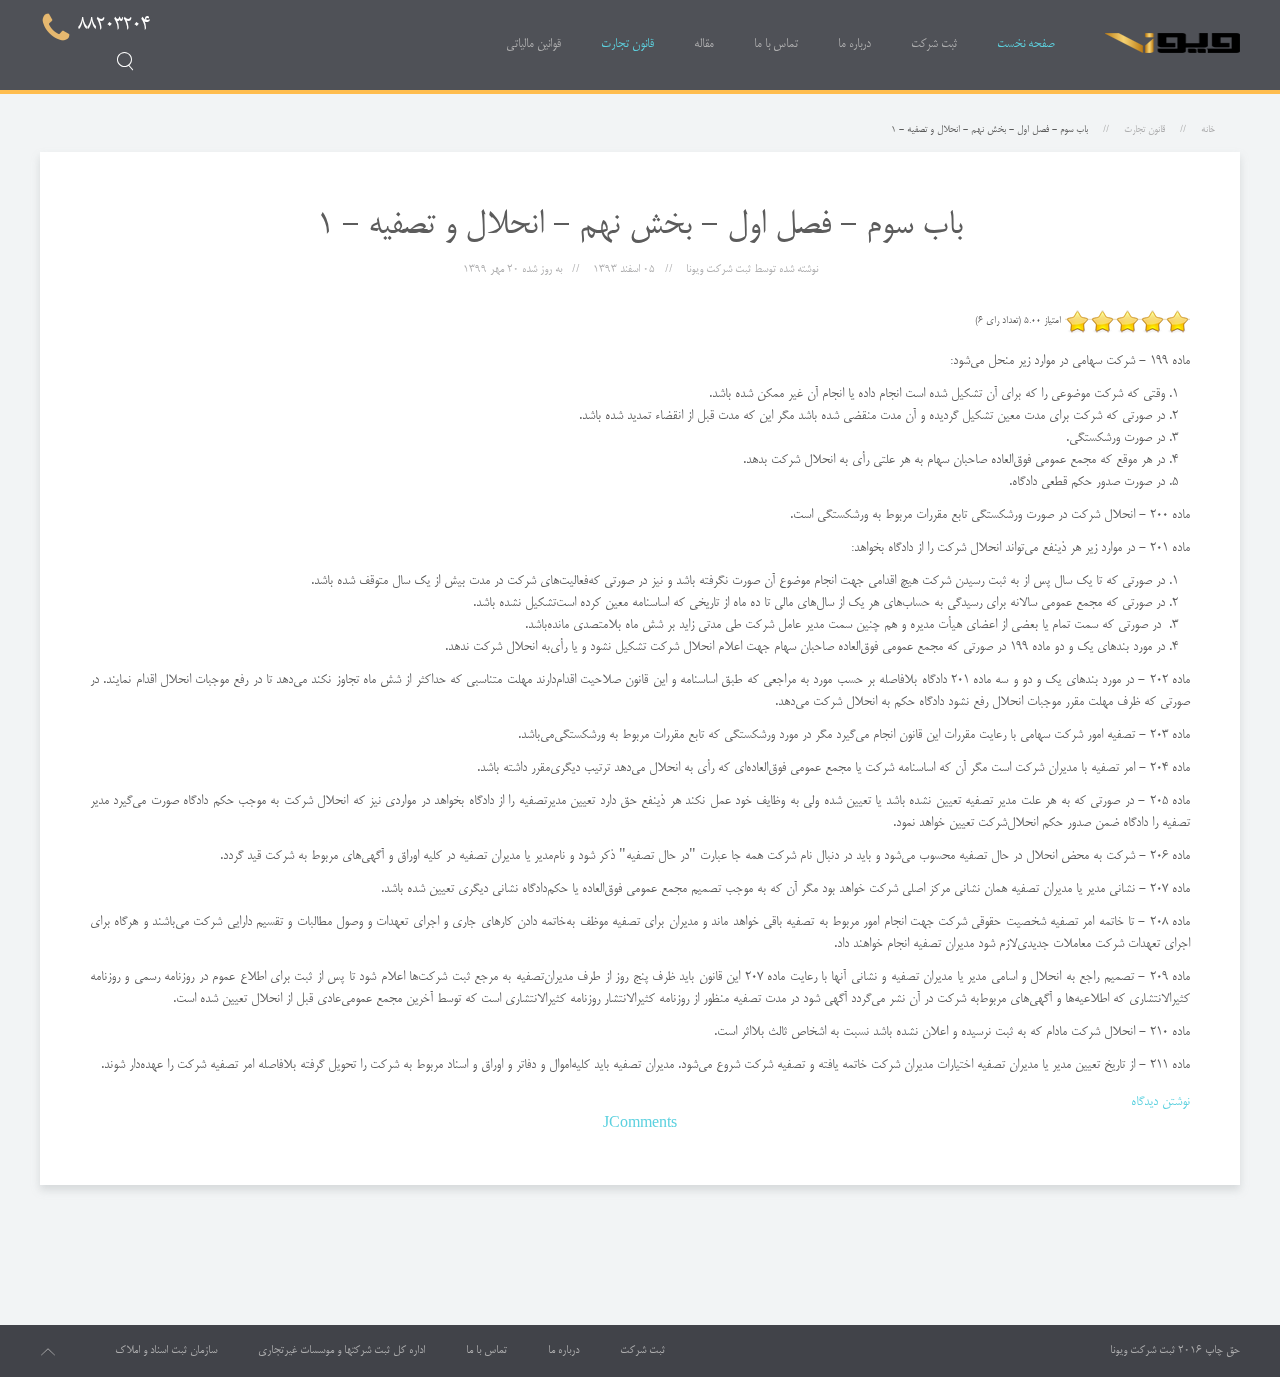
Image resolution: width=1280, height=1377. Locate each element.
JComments (640, 1124)
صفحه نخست (1026, 44)
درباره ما (854, 44)
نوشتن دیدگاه (1160, 1102)
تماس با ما (776, 44)
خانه (1208, 130)
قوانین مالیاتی (533, 44)
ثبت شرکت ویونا (1142, 1351)
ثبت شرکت (934, 44)
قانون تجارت (627, 44)
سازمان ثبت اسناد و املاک (166, 1351)
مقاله (704, 44)
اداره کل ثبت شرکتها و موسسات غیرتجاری (341, 1351)
